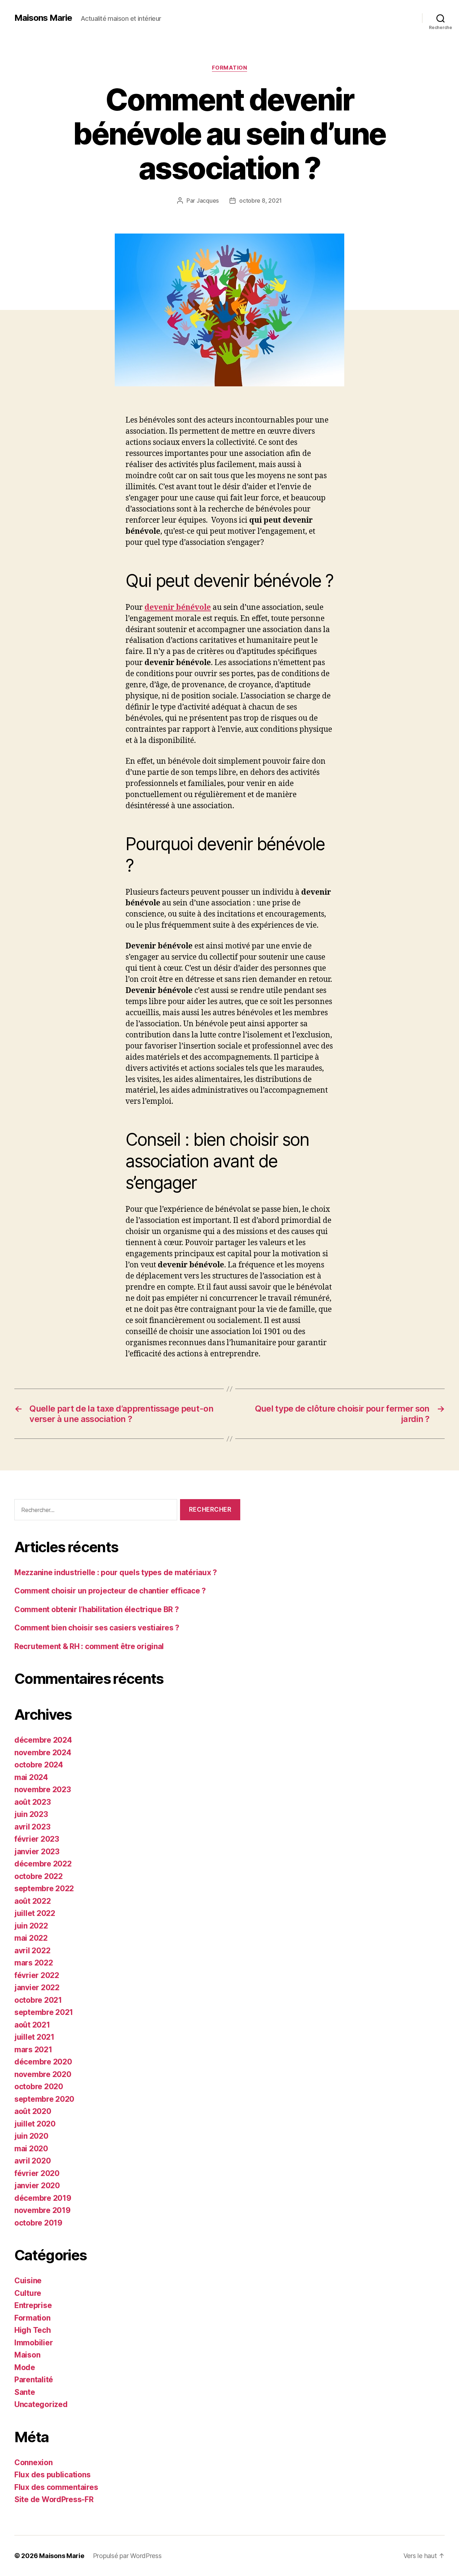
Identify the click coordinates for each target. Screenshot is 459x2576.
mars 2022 (34, 1963)
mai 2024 (31, 1777)
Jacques (208, 201)
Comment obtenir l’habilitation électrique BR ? (97, 1609)
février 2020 (37, 2173)
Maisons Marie (43, 18)
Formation (230, 68)
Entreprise (33, 2305)
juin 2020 (31, 2136)
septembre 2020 (44, 2099)
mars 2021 (33, 2050)
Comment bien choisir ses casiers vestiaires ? (97, 1628)
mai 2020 (31, 2149)
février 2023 (37, 1839)
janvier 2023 (37, 1852)
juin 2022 (31, 1926)
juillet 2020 (35, 2124)
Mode (25, 2367)
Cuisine (28, 2281)
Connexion (34, 2462)
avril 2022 (32, 1951)
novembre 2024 (43, 1753)
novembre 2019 (42, 2210)
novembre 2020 (43, 2074)
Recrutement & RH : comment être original (89, 1646)
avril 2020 (32, 2161)
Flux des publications (52, 2475)
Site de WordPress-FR (54, 2499)
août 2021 (32, 2025)
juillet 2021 (34, 2037)
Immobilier (34, 2343)
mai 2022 (31, 1938)
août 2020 (33, 2111)
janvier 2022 (37, 1988)
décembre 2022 (43, 1864)
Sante (25, 2392)
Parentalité (34, 2380)
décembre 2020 (43, 2062)
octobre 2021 (38, 2000)
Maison (27, 2355)
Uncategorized (41, 2404)
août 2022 (33, 1901)
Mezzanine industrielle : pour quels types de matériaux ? (116, 1572)
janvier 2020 (37, 2186)
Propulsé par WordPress (127, 2556)
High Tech (33, 2330)
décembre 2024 (43, 1740)
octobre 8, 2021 (261, 201)
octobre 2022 (39, 1876)
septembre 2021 (44, 2012)
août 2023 (33, 1802)
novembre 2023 (43, 1789)
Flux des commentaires (56, 2487)
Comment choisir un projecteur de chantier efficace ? (110, 1591)
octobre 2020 (39, 2087)
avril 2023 (32, 1827)
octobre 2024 (39, 1765)
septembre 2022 (44, 1889)
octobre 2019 (38, 2223)
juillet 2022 (35, 1913)
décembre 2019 (43, 2198)
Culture (28, 2293)
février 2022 (37, 1975)
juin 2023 (31, 1814)
